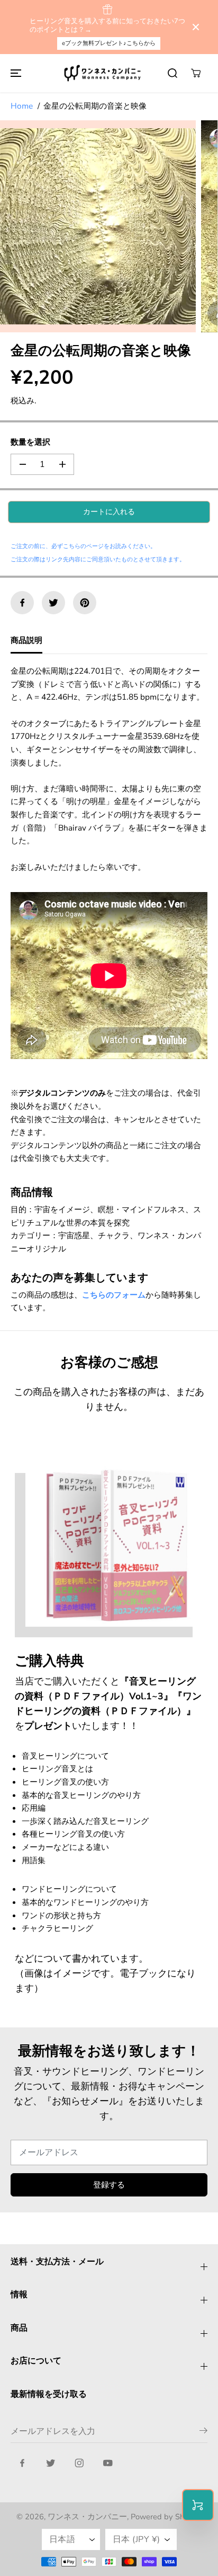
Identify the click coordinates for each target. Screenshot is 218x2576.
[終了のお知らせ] (196, 27)
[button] (14, 73)
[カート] (196, 73)
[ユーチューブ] (108, 2463)
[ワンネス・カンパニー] (104, 73)
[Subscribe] (203, 2432)
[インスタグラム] (79, 2463)
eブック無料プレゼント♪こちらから (109, 43)
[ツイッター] (53, 603)
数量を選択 (30, 442)
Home (22, 106)
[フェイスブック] (22, 603)
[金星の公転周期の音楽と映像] (98, 226)
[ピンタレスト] (85, 603)
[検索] (172, 73)
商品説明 (26, 640)
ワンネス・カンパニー (87, 2517)
